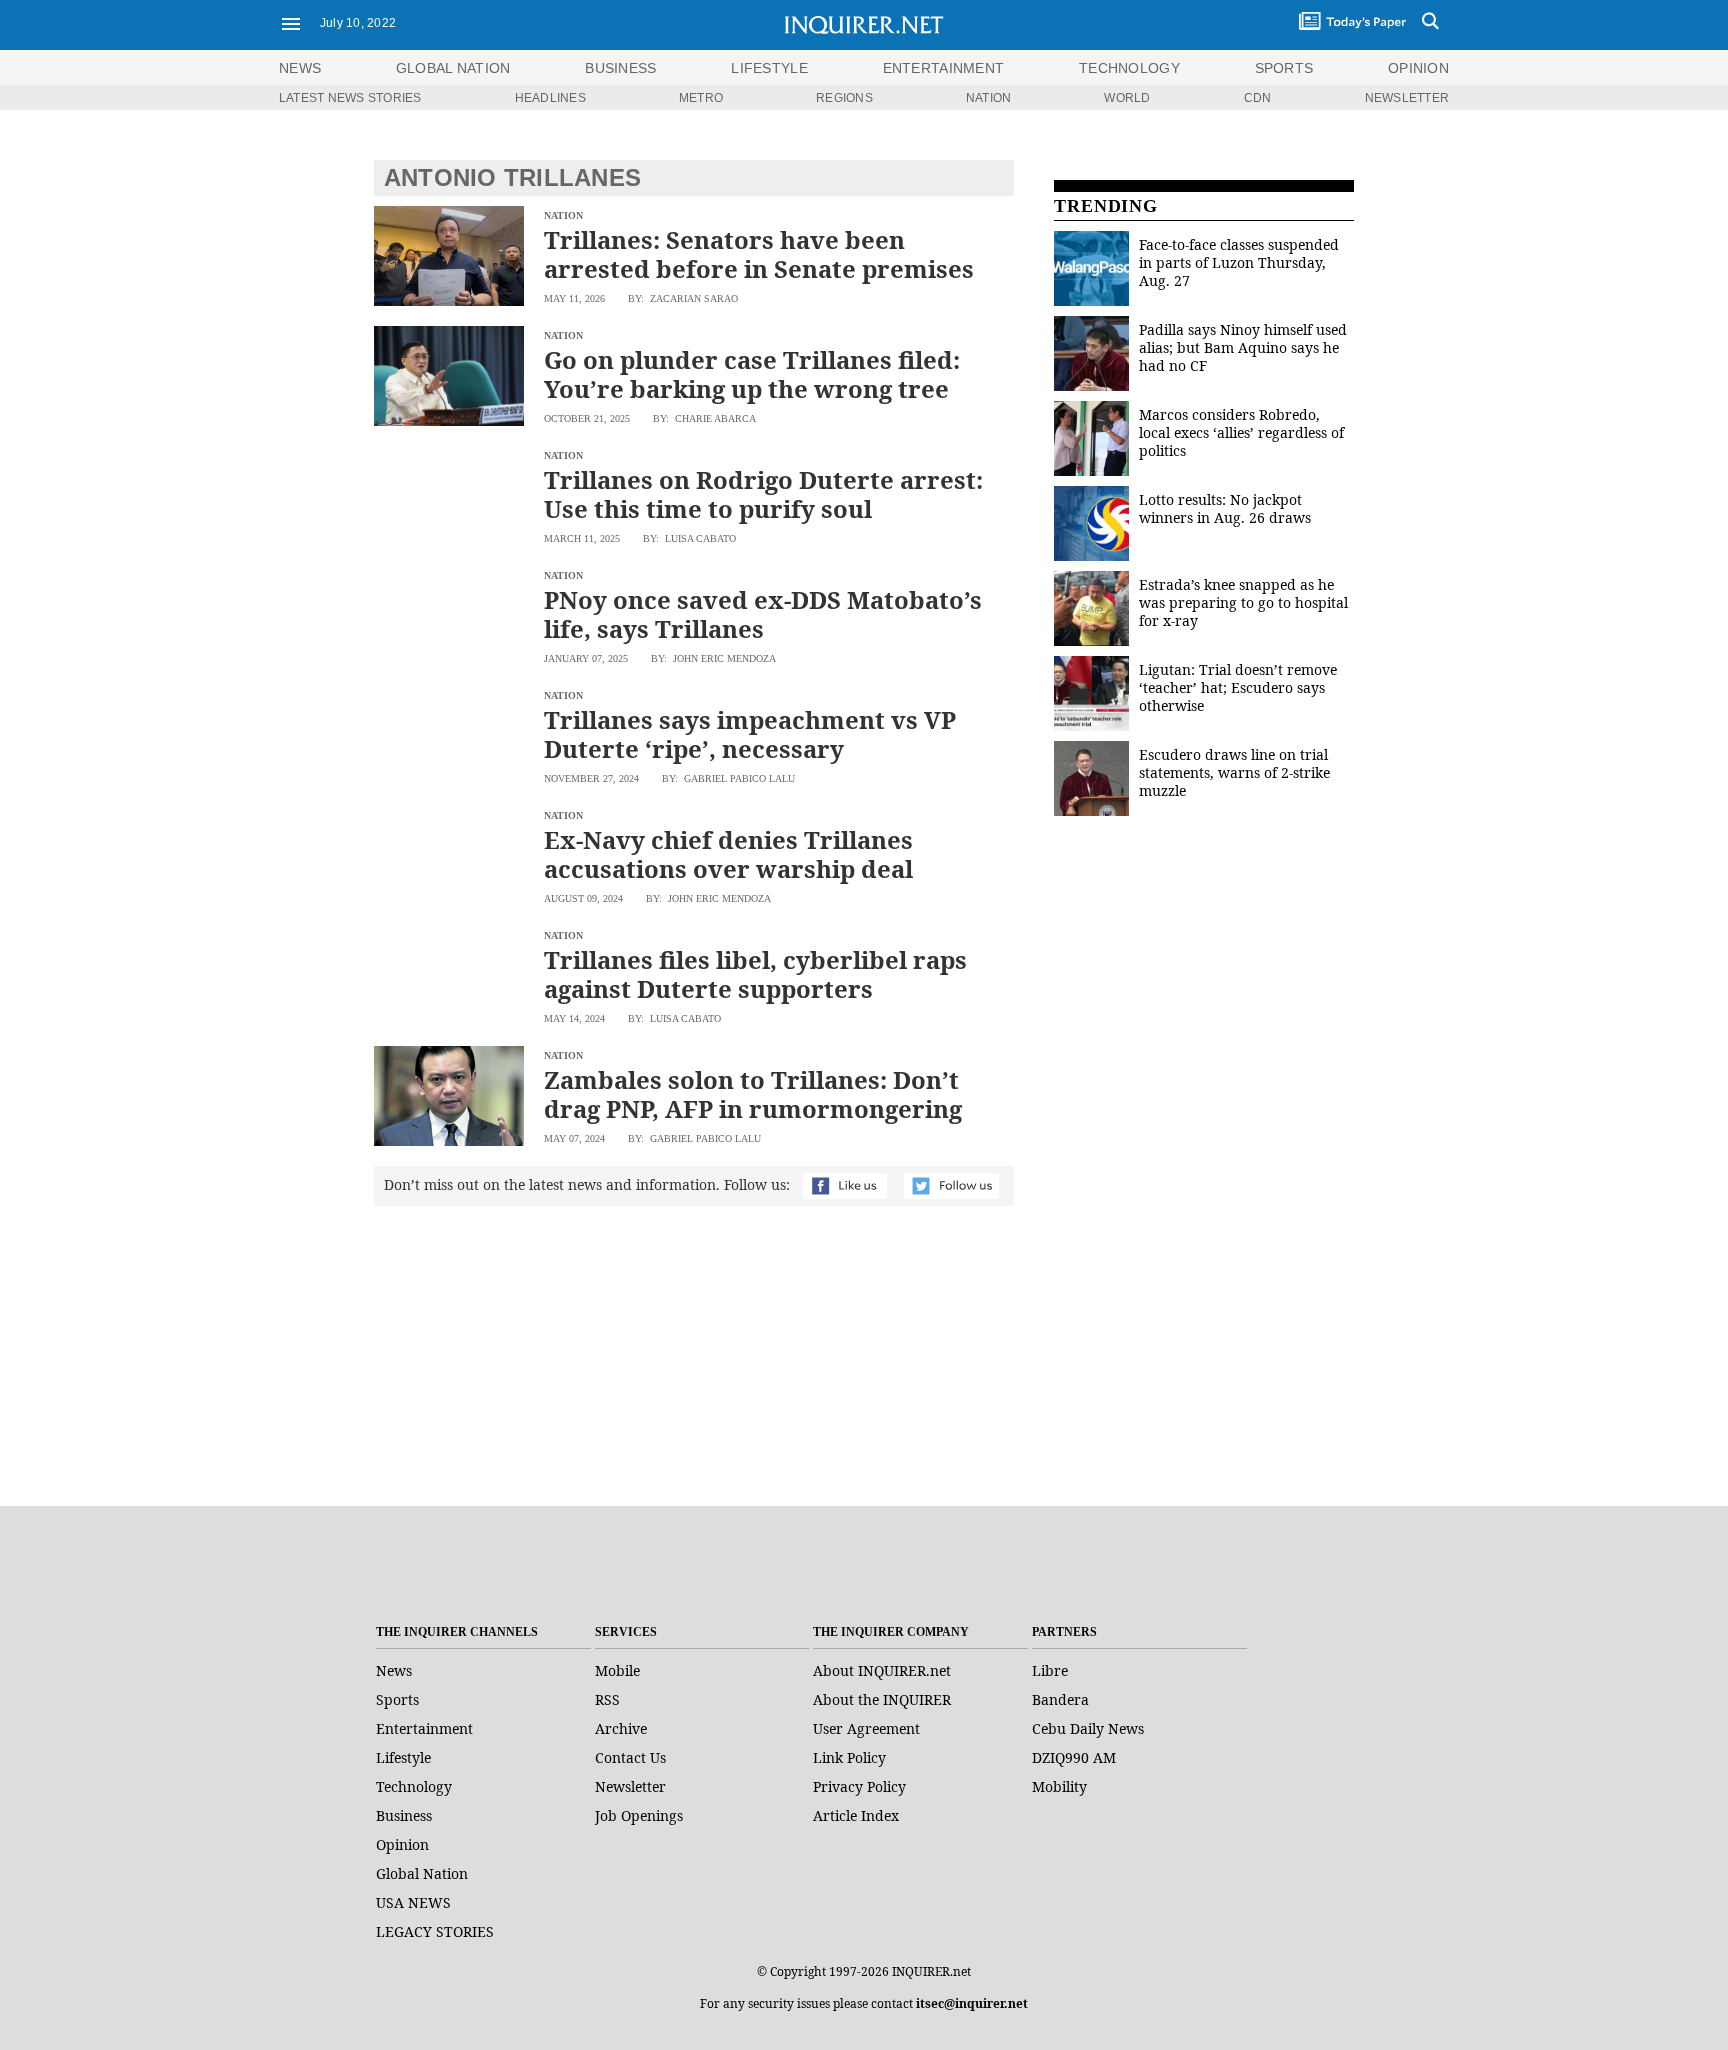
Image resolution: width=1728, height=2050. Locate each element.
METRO (701, 98)
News (300, 68)
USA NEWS (413, 1902)
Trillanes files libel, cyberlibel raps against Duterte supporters (755, 974)
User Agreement (866, 1728)
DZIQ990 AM (1074, 1757)
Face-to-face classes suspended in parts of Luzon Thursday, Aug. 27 (1239, 262)
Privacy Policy (859, 1786)
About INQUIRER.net (882, 1670)
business (620, 68)
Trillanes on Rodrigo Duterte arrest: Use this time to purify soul (763, 494)
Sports (397, 1699)
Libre (1050, 1670)
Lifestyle (403, 1757)
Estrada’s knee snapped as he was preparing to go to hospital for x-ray (1243, 602)
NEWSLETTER (1407, 98)
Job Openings (639, 1815)
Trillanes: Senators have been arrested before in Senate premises (759, 254)
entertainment (944, 68)
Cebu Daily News (1088, 1728)
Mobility (1059, 1786)
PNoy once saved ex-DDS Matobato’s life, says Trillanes (763, 614)
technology (1129, 68)
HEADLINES (550, 98)
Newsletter (630, 1786)
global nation (453, 68)
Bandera (1060, 1699)
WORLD (1127, 98)
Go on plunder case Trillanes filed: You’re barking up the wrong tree (752, 374)
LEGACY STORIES (435, 1931)
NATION (988, 98)
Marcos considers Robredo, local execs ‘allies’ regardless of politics (1241, 432)
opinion (1418, 68)
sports (1284, 68)
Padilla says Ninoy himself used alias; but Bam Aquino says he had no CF (1243, 347)
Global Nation (422, 1873)
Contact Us (630, 1757)
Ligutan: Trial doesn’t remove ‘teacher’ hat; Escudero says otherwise (1238, 687)
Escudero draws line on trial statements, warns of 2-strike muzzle (1234, 772)
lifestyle (769, 68)
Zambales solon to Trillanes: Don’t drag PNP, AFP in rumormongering (753, 1094)
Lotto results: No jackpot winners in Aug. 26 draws (1225, 508)
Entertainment (424, 1728)
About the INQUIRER (882, 1699)
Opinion (402, 1844)
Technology (414, 1786)
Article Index (856, 1815)
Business (404, 1815)
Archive (621, 1728)
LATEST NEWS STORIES (350, 98)
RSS (607, 1699)
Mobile (617, 1670)
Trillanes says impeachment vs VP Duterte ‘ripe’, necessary (750, 734)
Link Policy (849, 1757)
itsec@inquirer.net (972, 2003)
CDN (1258, 98)
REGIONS (844, 98)
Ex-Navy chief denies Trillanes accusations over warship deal (728, 854)
